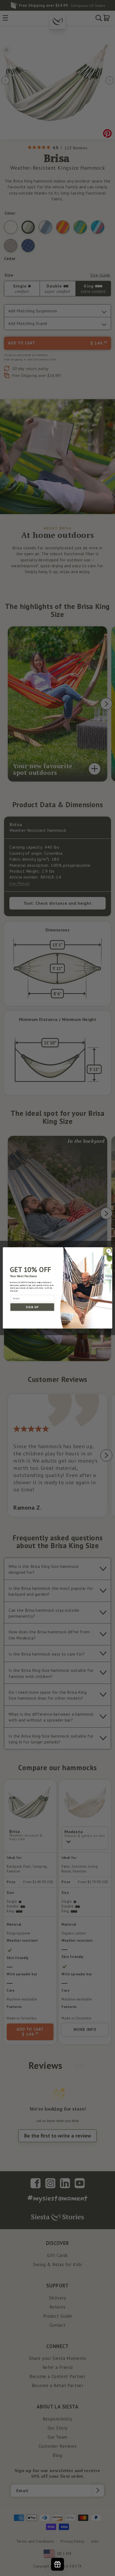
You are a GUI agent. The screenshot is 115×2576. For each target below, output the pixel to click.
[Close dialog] (109, 1251)
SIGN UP (32, 1307)
